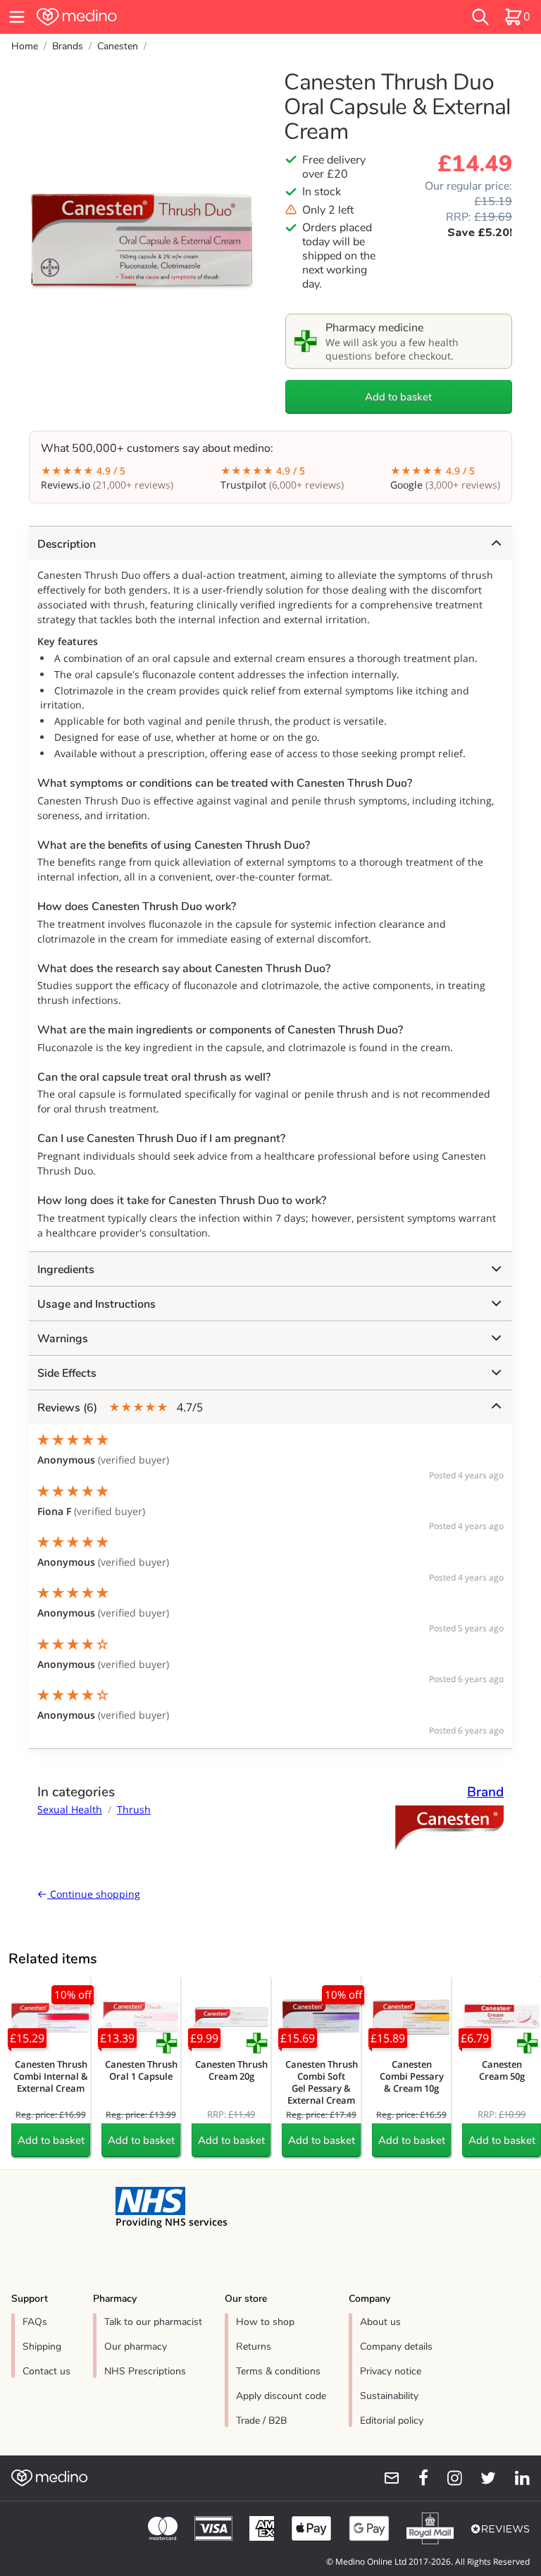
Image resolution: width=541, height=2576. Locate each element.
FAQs (35, 2322)
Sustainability (389, 2396)
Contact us (46, 2371)
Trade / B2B (261, 2421)
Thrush (134, 1809)
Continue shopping (94, 1894)
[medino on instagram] (448, 2478)
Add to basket (398, 397)
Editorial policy (392, 2421)
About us (380, 2322)
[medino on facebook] (414, 2478)
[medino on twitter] (482, 2478)
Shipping (42, 2347)
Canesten (118, 46)
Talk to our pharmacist (153, 2322)
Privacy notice (391, 2371)
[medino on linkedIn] (516, 2478)
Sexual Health (70, 1809)
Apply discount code (281, 2396)
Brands (68, 46)
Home (25, 46)
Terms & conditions (278, 2371)
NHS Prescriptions (145, 2371)
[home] (165, 17)
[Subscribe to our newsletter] (386, 2478)
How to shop (265, 2322)
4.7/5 (120, 1407)
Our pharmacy (136, 2347)
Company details (396, 2347)
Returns (254, 2347)
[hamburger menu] (17, 17)
